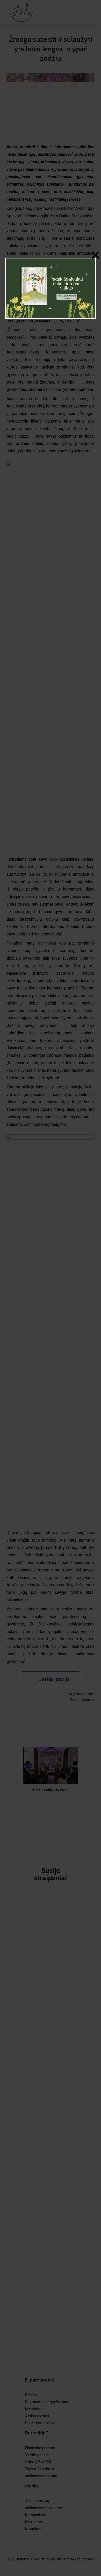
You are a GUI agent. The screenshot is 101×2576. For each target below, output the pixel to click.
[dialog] (51, 288)
